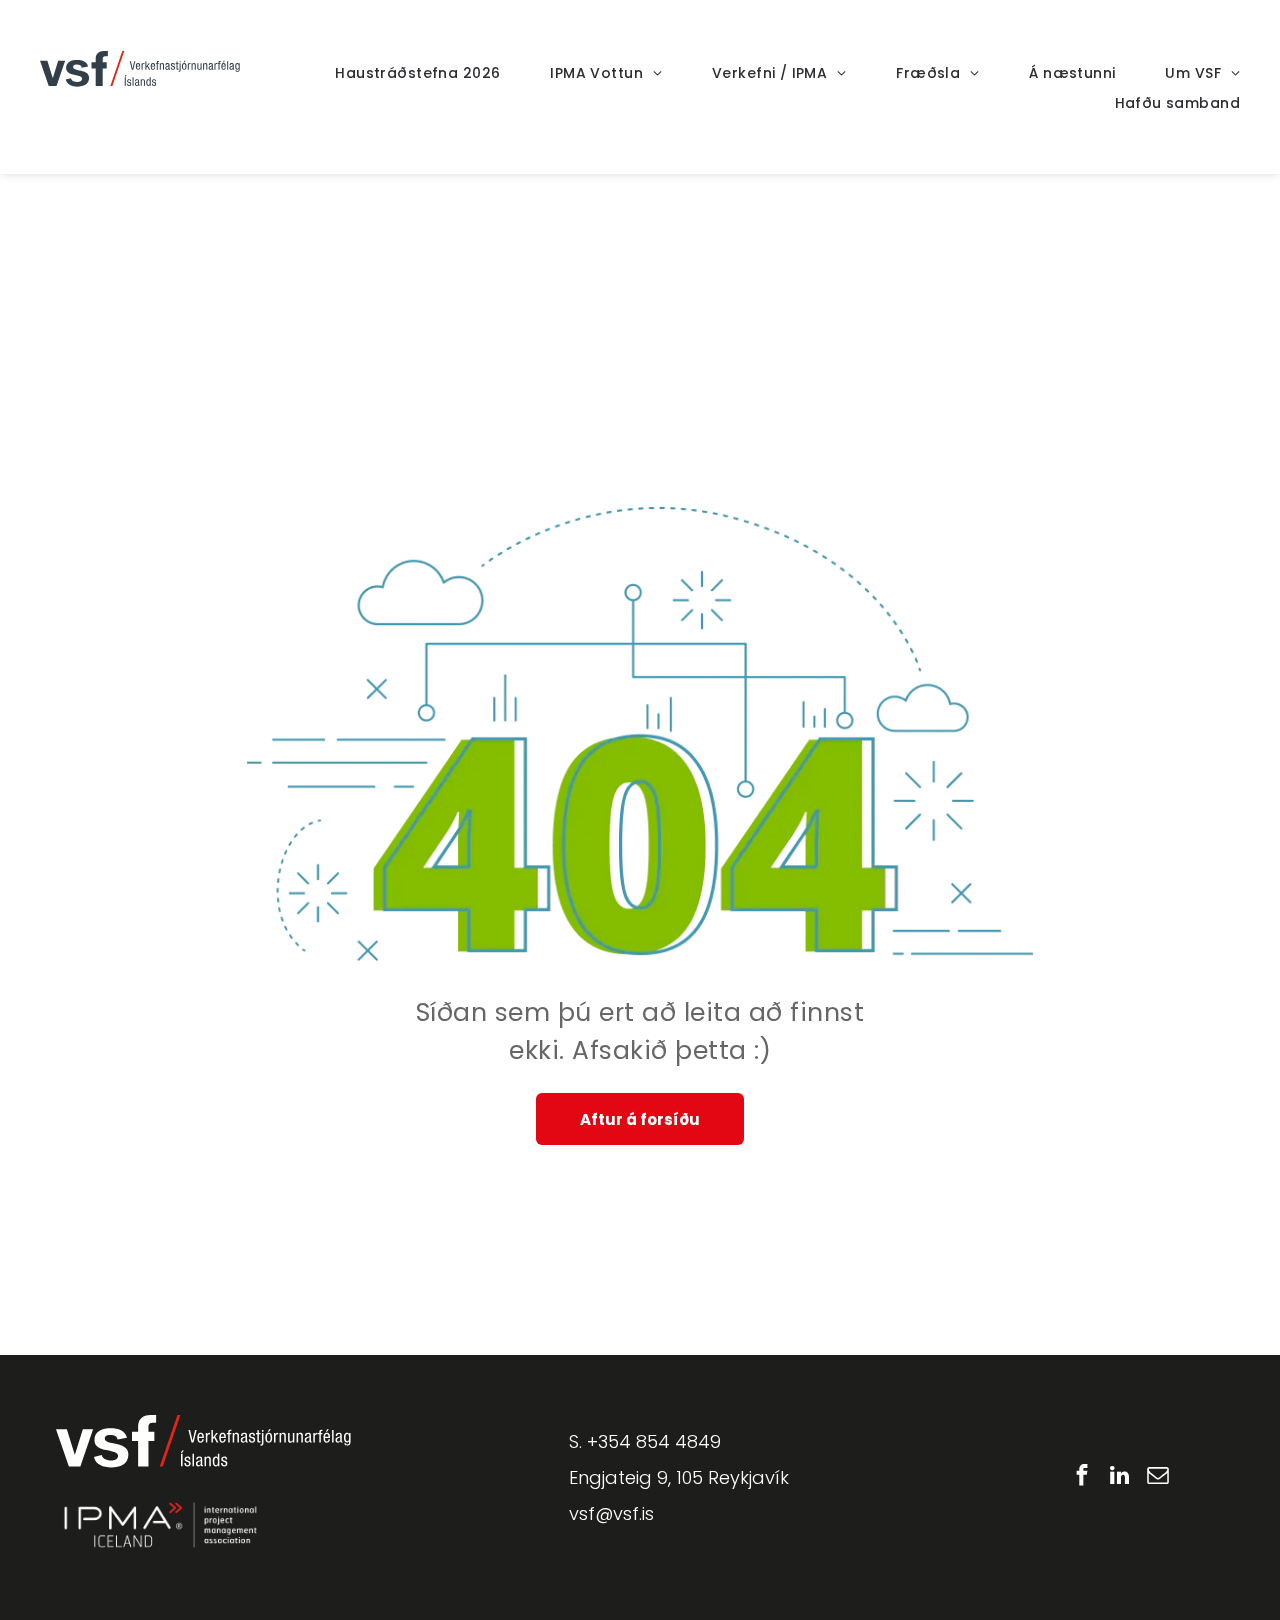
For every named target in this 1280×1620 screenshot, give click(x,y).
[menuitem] (392, 73)
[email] (1157, 1478)
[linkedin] (1119, 1478)
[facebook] (1081, 1478)
